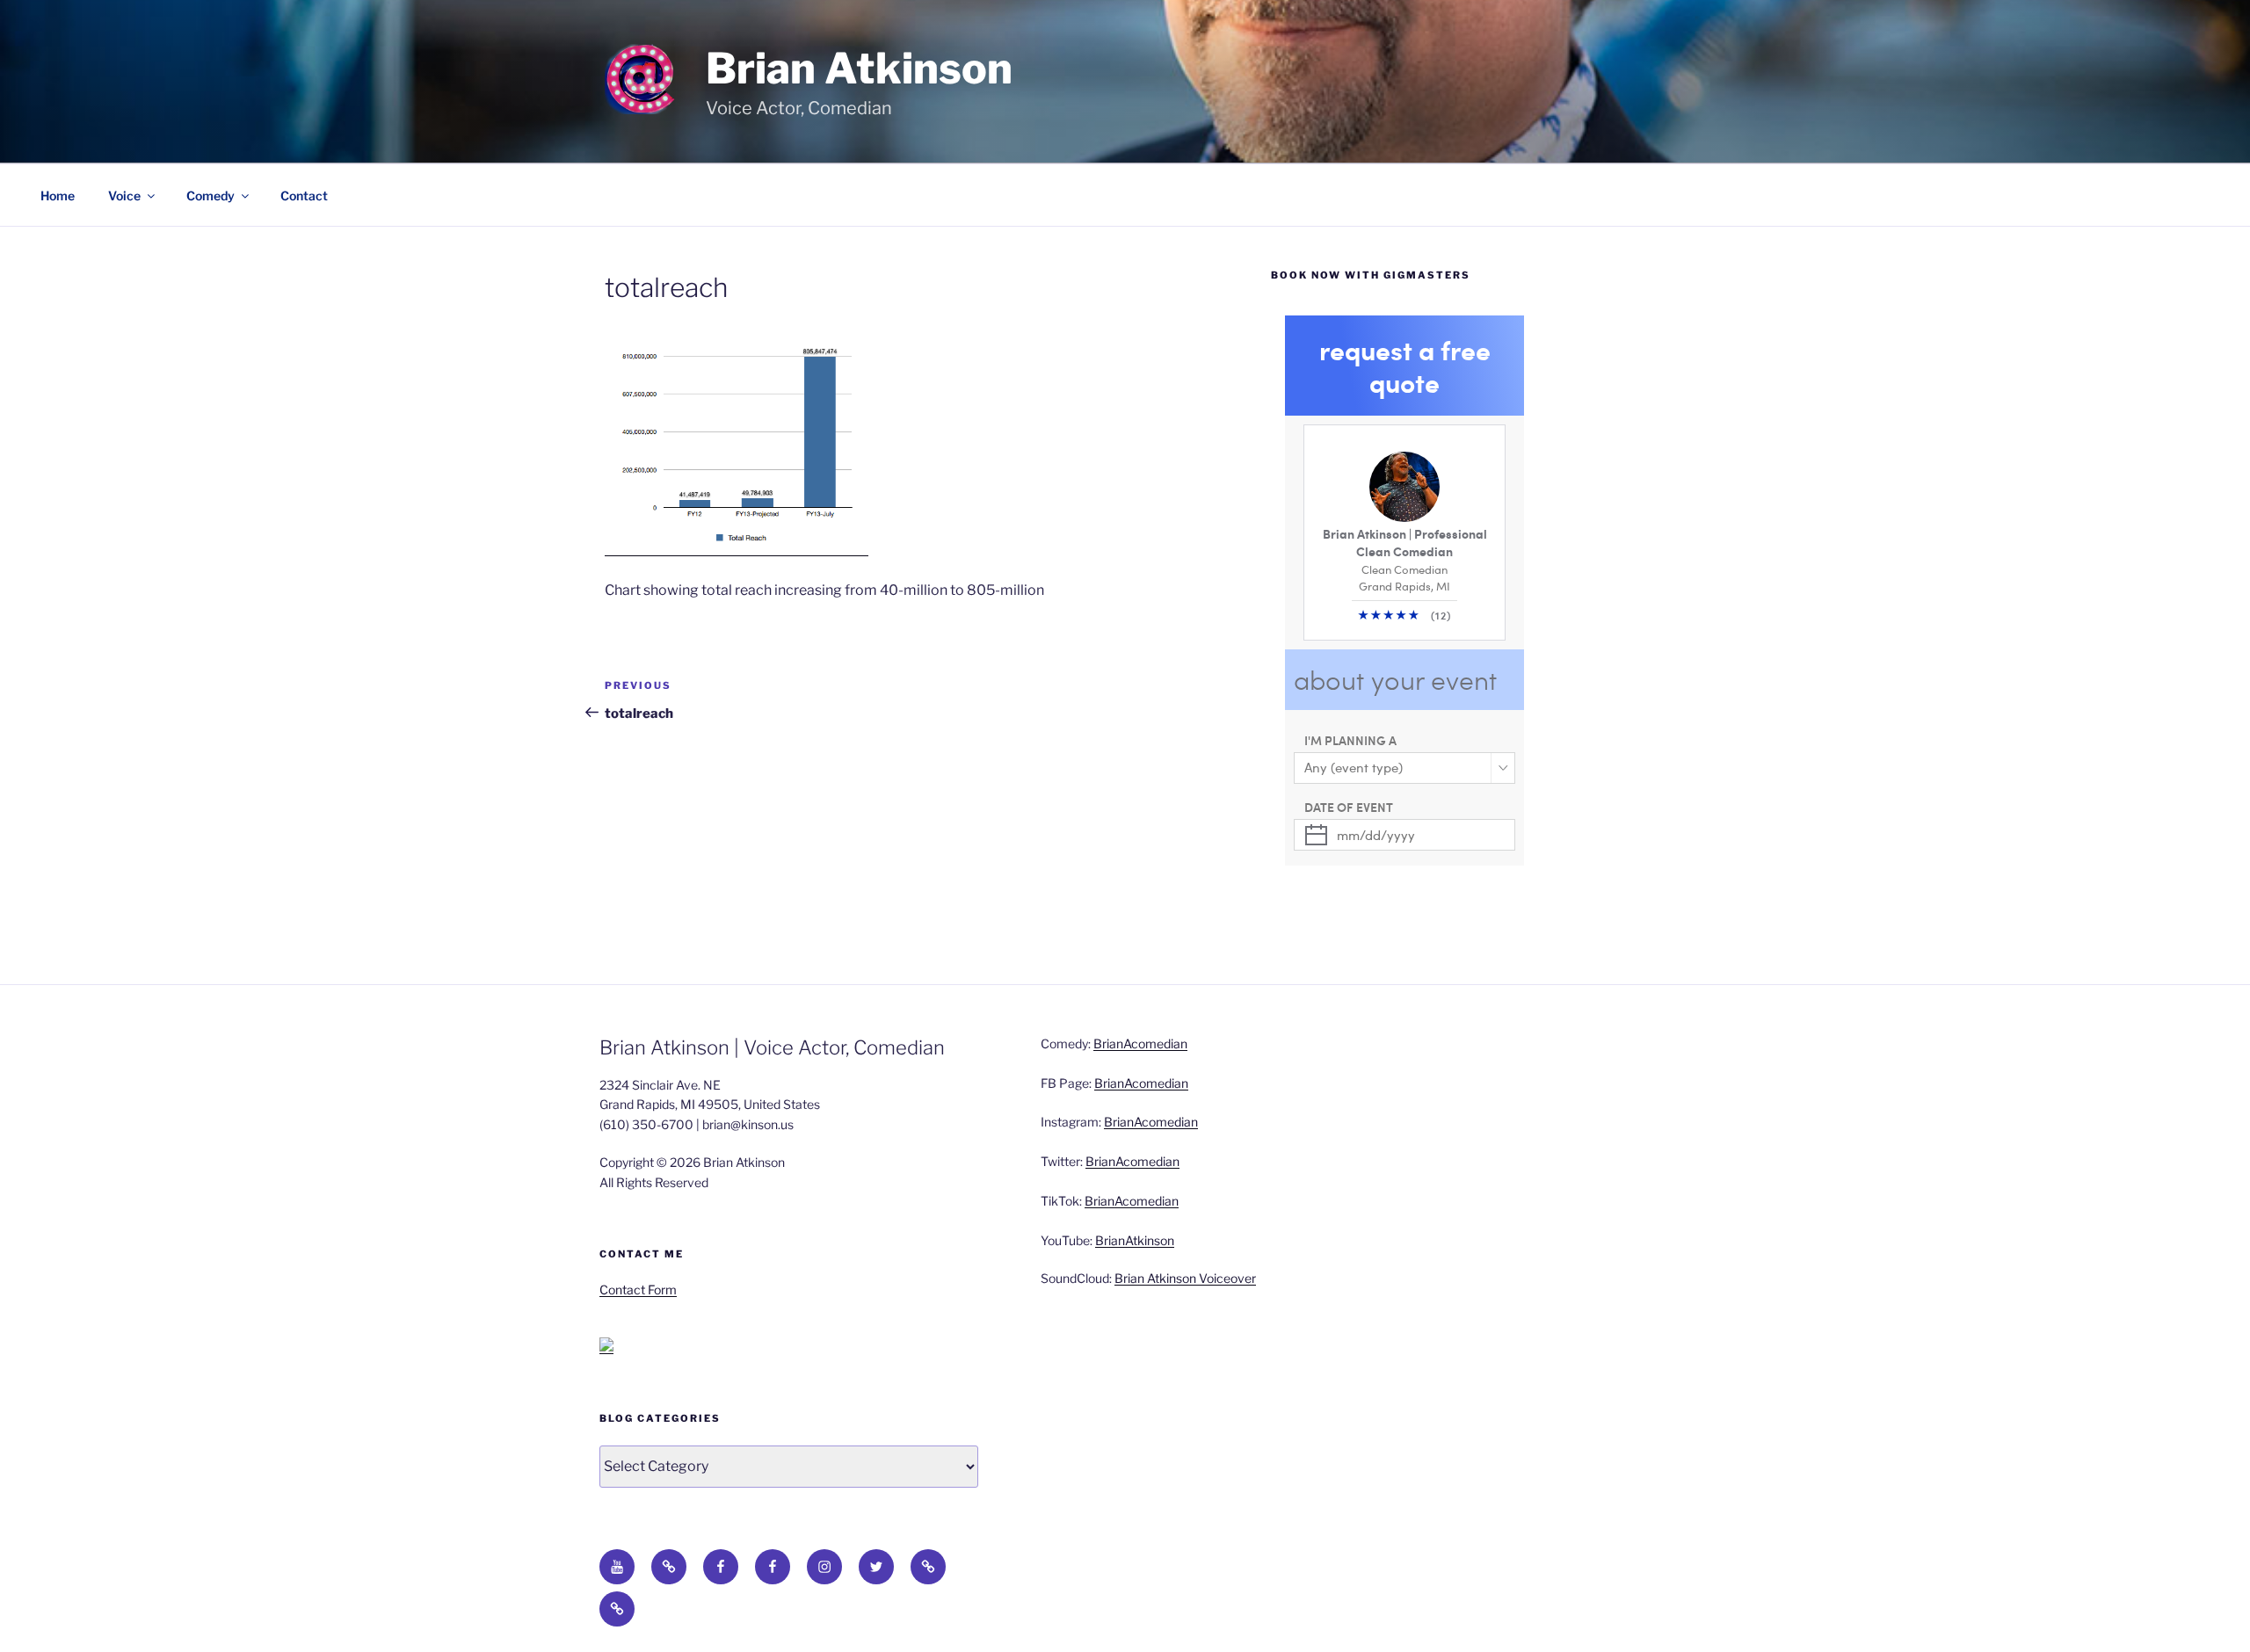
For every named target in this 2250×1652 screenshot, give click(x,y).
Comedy (210, 196)
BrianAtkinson (1135, 1240)
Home (58, 196)
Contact (304, 196)
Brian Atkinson (859, 69)
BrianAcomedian (1140, 1043)
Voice (124, 196)
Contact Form (638, 1290)
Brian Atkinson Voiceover (1185, 1278)
